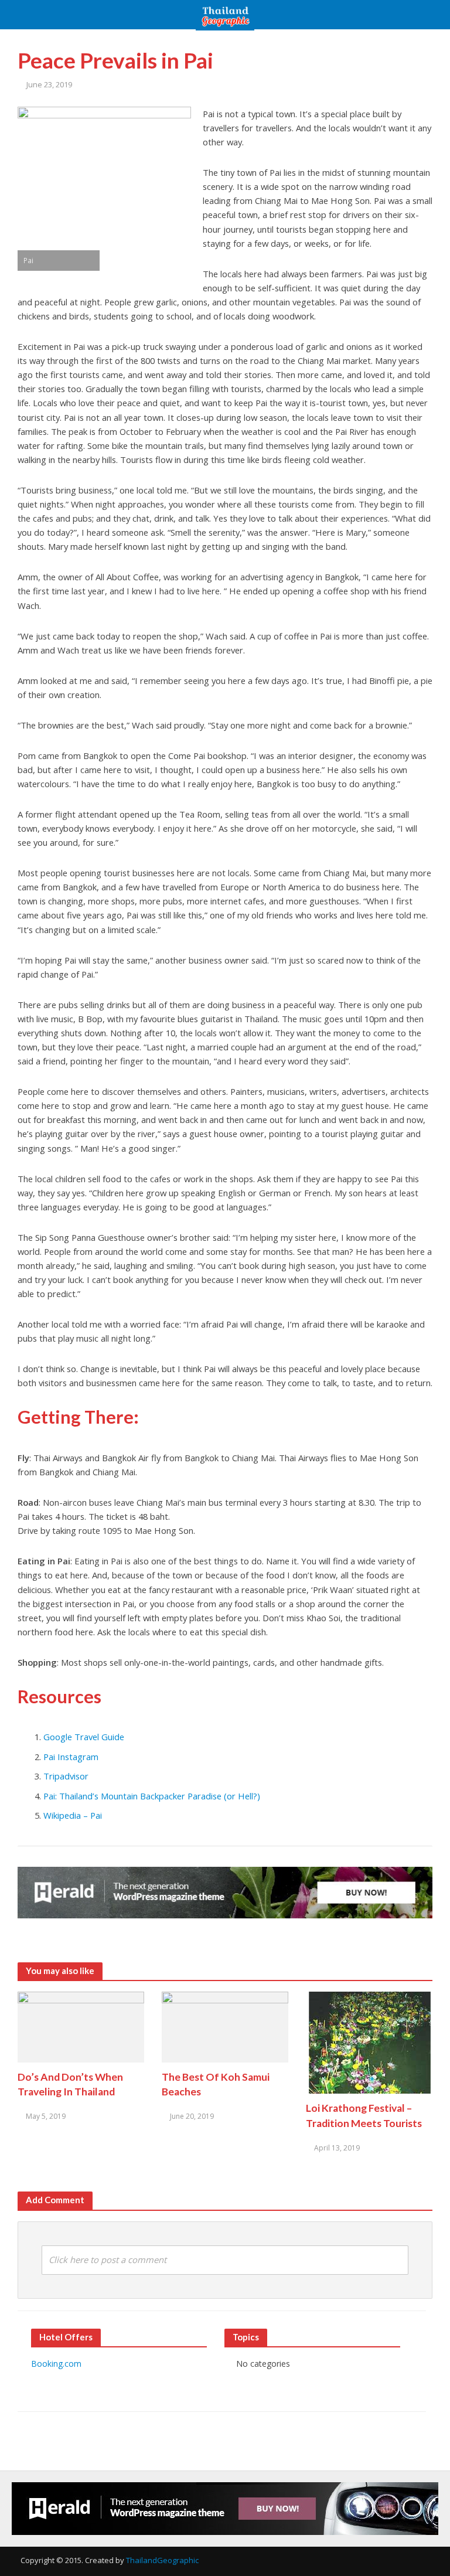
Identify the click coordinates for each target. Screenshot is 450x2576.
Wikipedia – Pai (73, 1815)
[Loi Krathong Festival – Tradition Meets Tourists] (369, 2042)
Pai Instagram (71, 1757)
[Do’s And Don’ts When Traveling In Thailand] (81, 2026)
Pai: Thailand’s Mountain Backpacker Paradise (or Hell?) (152, 1796)
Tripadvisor (66, 1776)
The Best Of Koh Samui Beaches (216, 2084)
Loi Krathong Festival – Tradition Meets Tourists (364, 2115)
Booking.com (56, 2364)
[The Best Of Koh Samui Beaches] (225, 2026)
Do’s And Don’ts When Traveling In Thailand (70, 2084)
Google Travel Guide (84, 1737)
